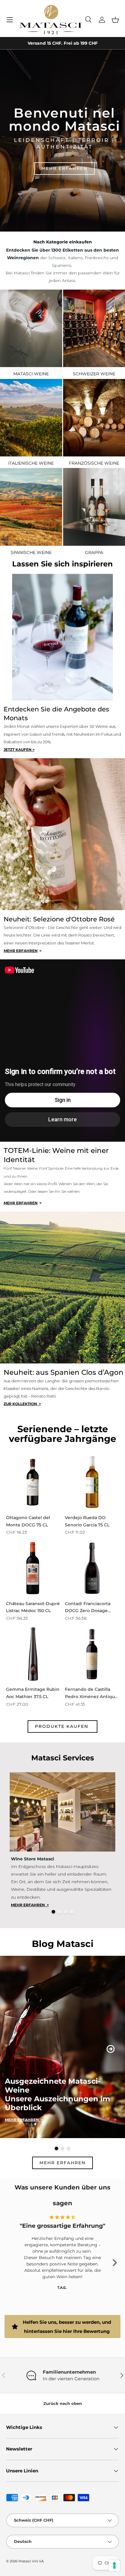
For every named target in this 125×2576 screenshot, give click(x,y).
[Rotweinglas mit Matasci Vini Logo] (31, 328)
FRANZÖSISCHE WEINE (94, 463)
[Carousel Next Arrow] (111, 2049)
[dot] (53, 1912)
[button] (115, 20)
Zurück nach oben (63, 2403)
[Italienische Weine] (31, 418)
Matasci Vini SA (31, 2561)
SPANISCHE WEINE (31, 552)
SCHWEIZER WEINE (94, 374)
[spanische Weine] (31, 507)
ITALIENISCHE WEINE (31, 463)
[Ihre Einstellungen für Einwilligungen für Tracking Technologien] (114, 2565)
